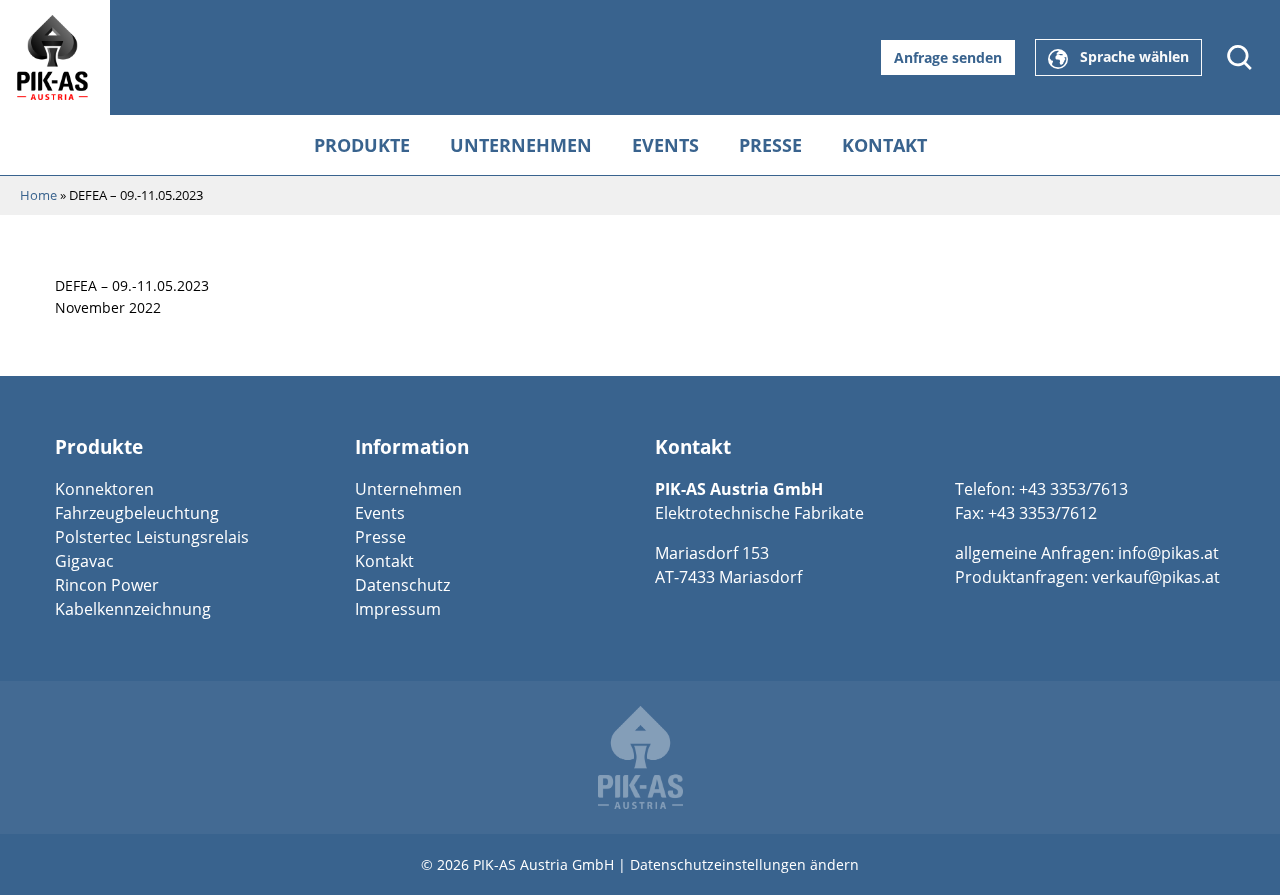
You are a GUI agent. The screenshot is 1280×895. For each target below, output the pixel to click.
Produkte (362, 145)
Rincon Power (107, 585)
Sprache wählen (1128, 56)
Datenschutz (402, 585)
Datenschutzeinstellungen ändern (744, 864)
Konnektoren (104, 489)
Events (665, 145)
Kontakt (884, 145)
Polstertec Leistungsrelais (152, 537)
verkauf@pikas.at (1156, 577)
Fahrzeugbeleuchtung (137, 513)
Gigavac (84, 561)
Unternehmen (521, 145)
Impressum (398, 609)
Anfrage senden (948, 57)
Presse (770, 145)
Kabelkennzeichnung (133, 609)
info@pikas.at (1168, 553)
